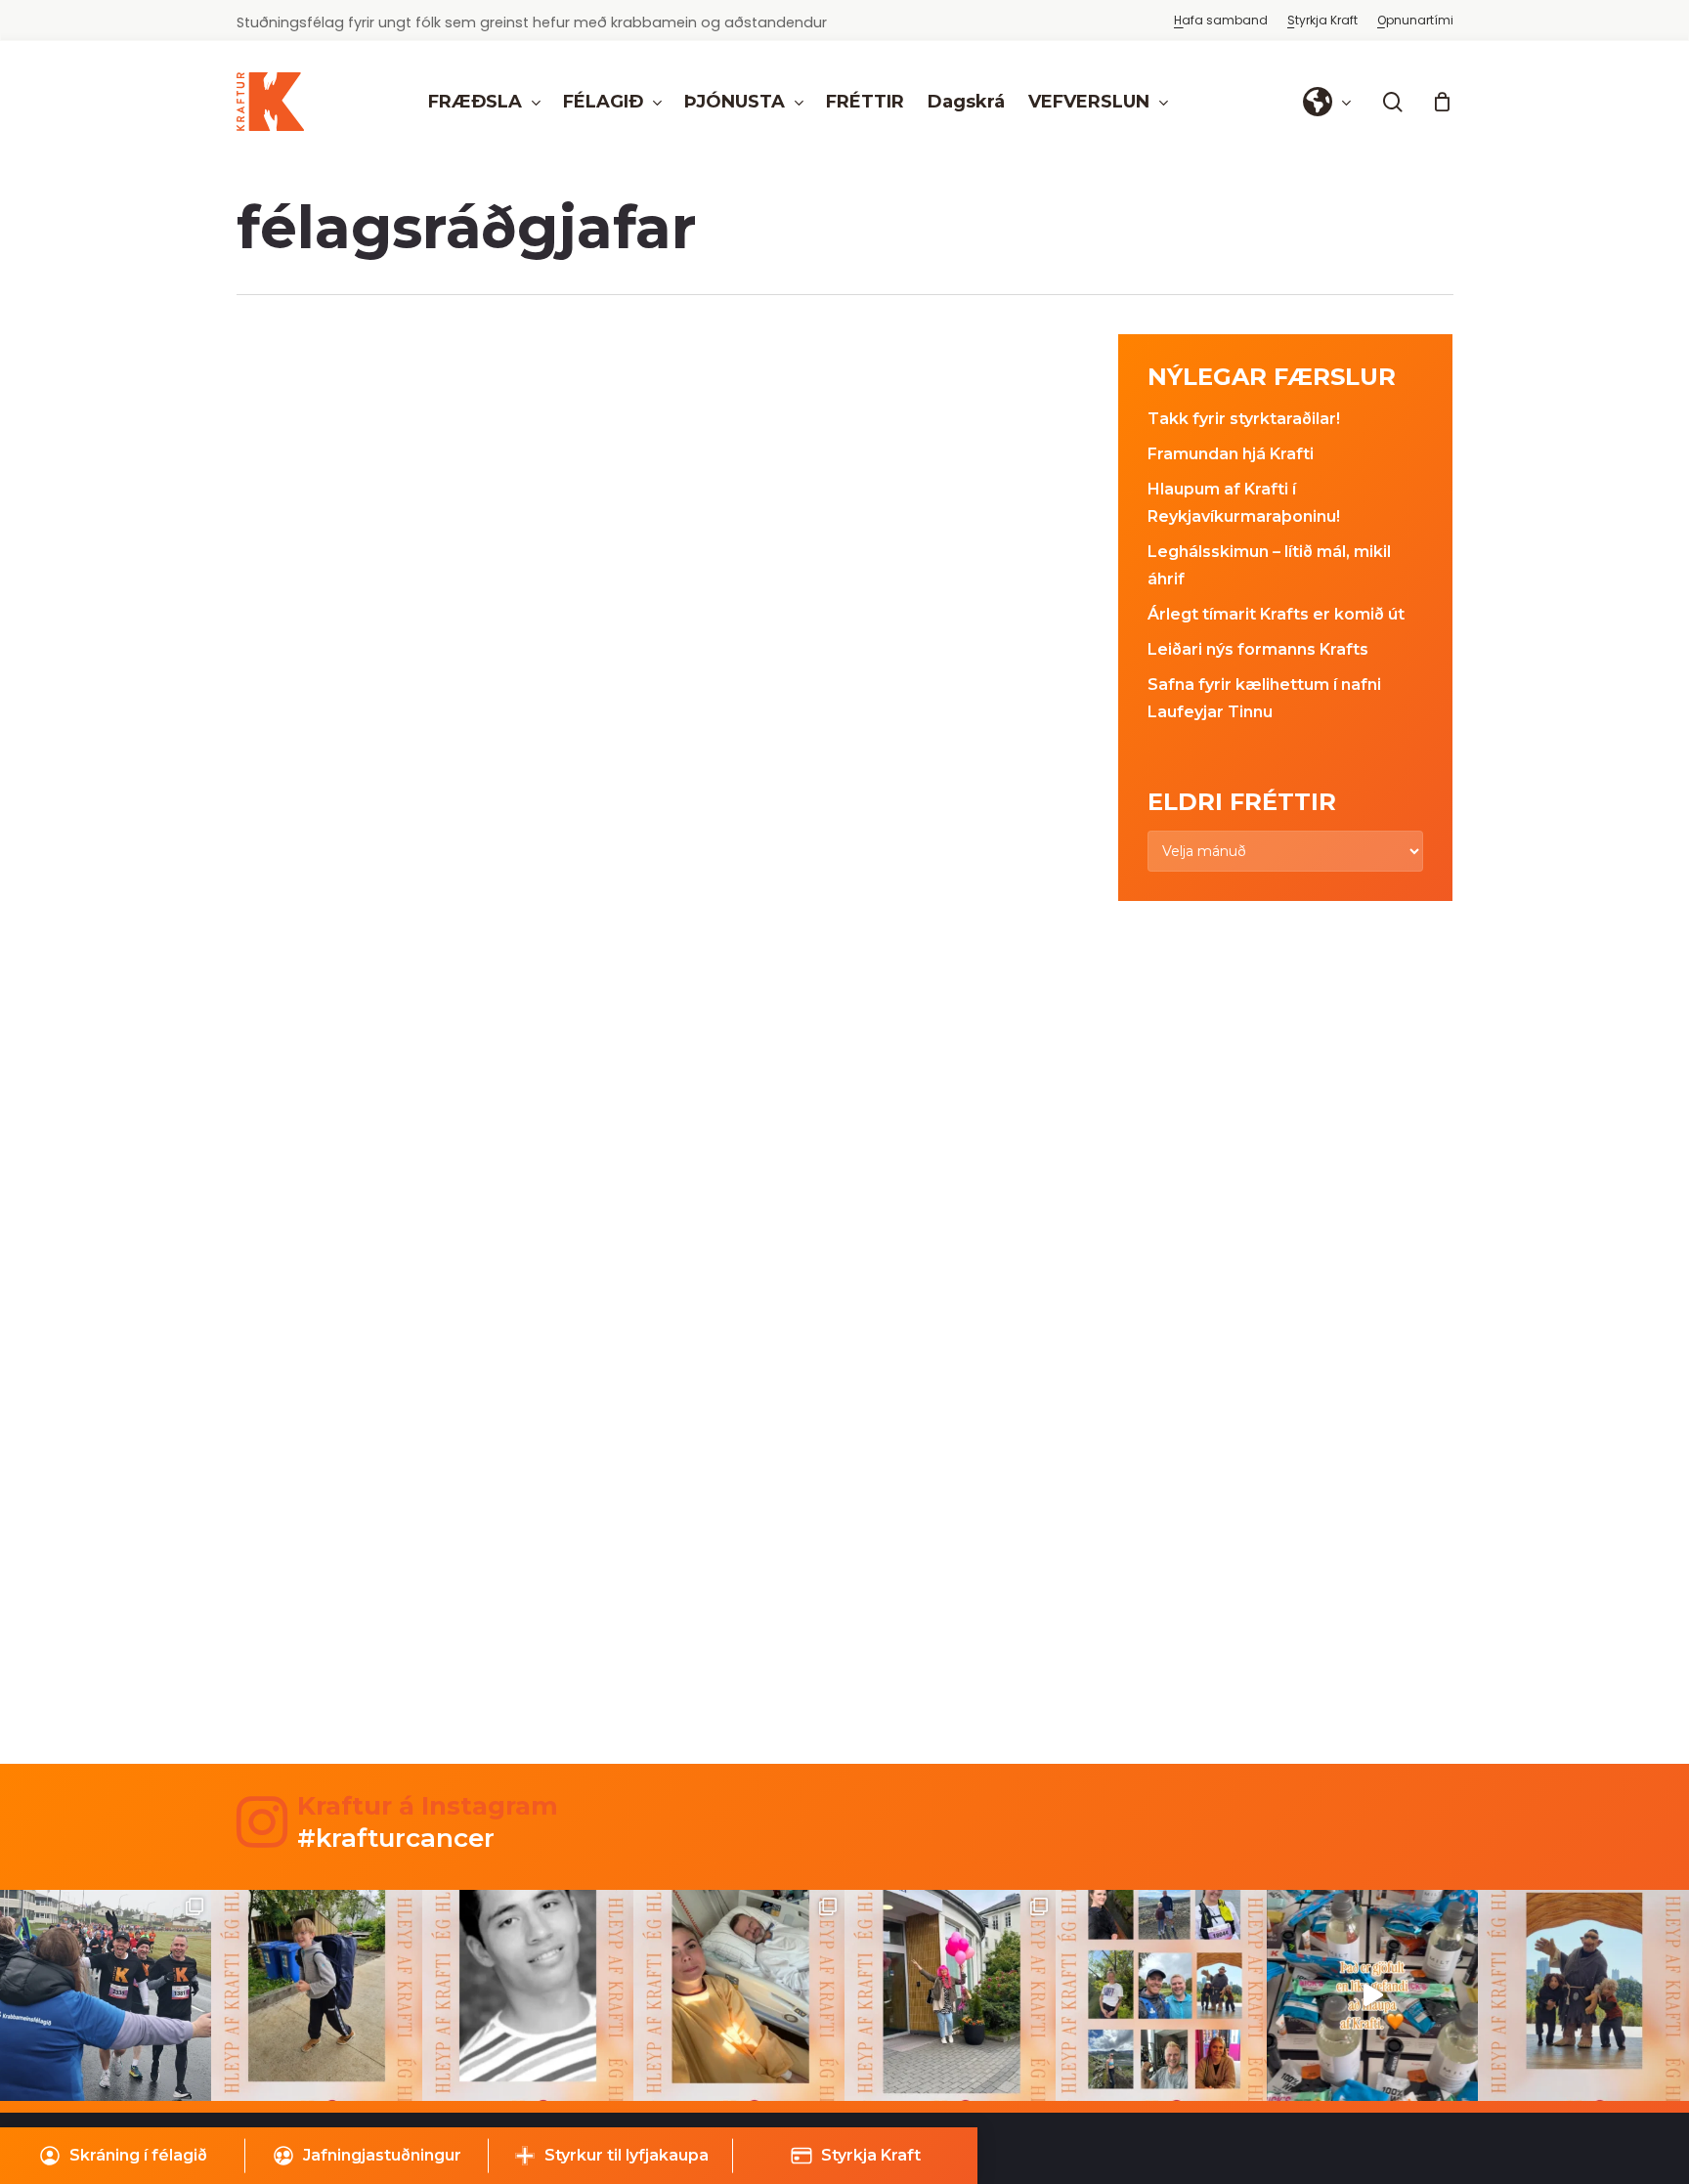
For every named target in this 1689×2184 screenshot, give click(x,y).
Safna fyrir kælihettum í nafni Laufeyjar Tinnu (1264, 698)
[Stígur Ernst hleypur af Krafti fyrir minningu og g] (317, 1995)
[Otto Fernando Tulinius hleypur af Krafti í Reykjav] (528, 1995)
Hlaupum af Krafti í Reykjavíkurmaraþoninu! (1244, 503)
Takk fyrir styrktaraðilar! (1244, 419)
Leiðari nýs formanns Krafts (1258, 649)
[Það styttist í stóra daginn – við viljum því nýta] (1161, 1995)
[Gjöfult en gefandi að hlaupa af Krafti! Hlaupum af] (1372, 1995)
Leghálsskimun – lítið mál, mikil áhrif (1269, 565)
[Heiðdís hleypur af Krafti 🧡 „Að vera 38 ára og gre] (950, 1995)
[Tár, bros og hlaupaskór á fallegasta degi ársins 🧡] (106, 1995)
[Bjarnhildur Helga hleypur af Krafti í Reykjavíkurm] (739, 1995)
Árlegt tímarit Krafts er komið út (1276, 614)
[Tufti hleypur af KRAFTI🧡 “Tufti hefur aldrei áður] (1583, 1995)
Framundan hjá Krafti (1231, 454)
